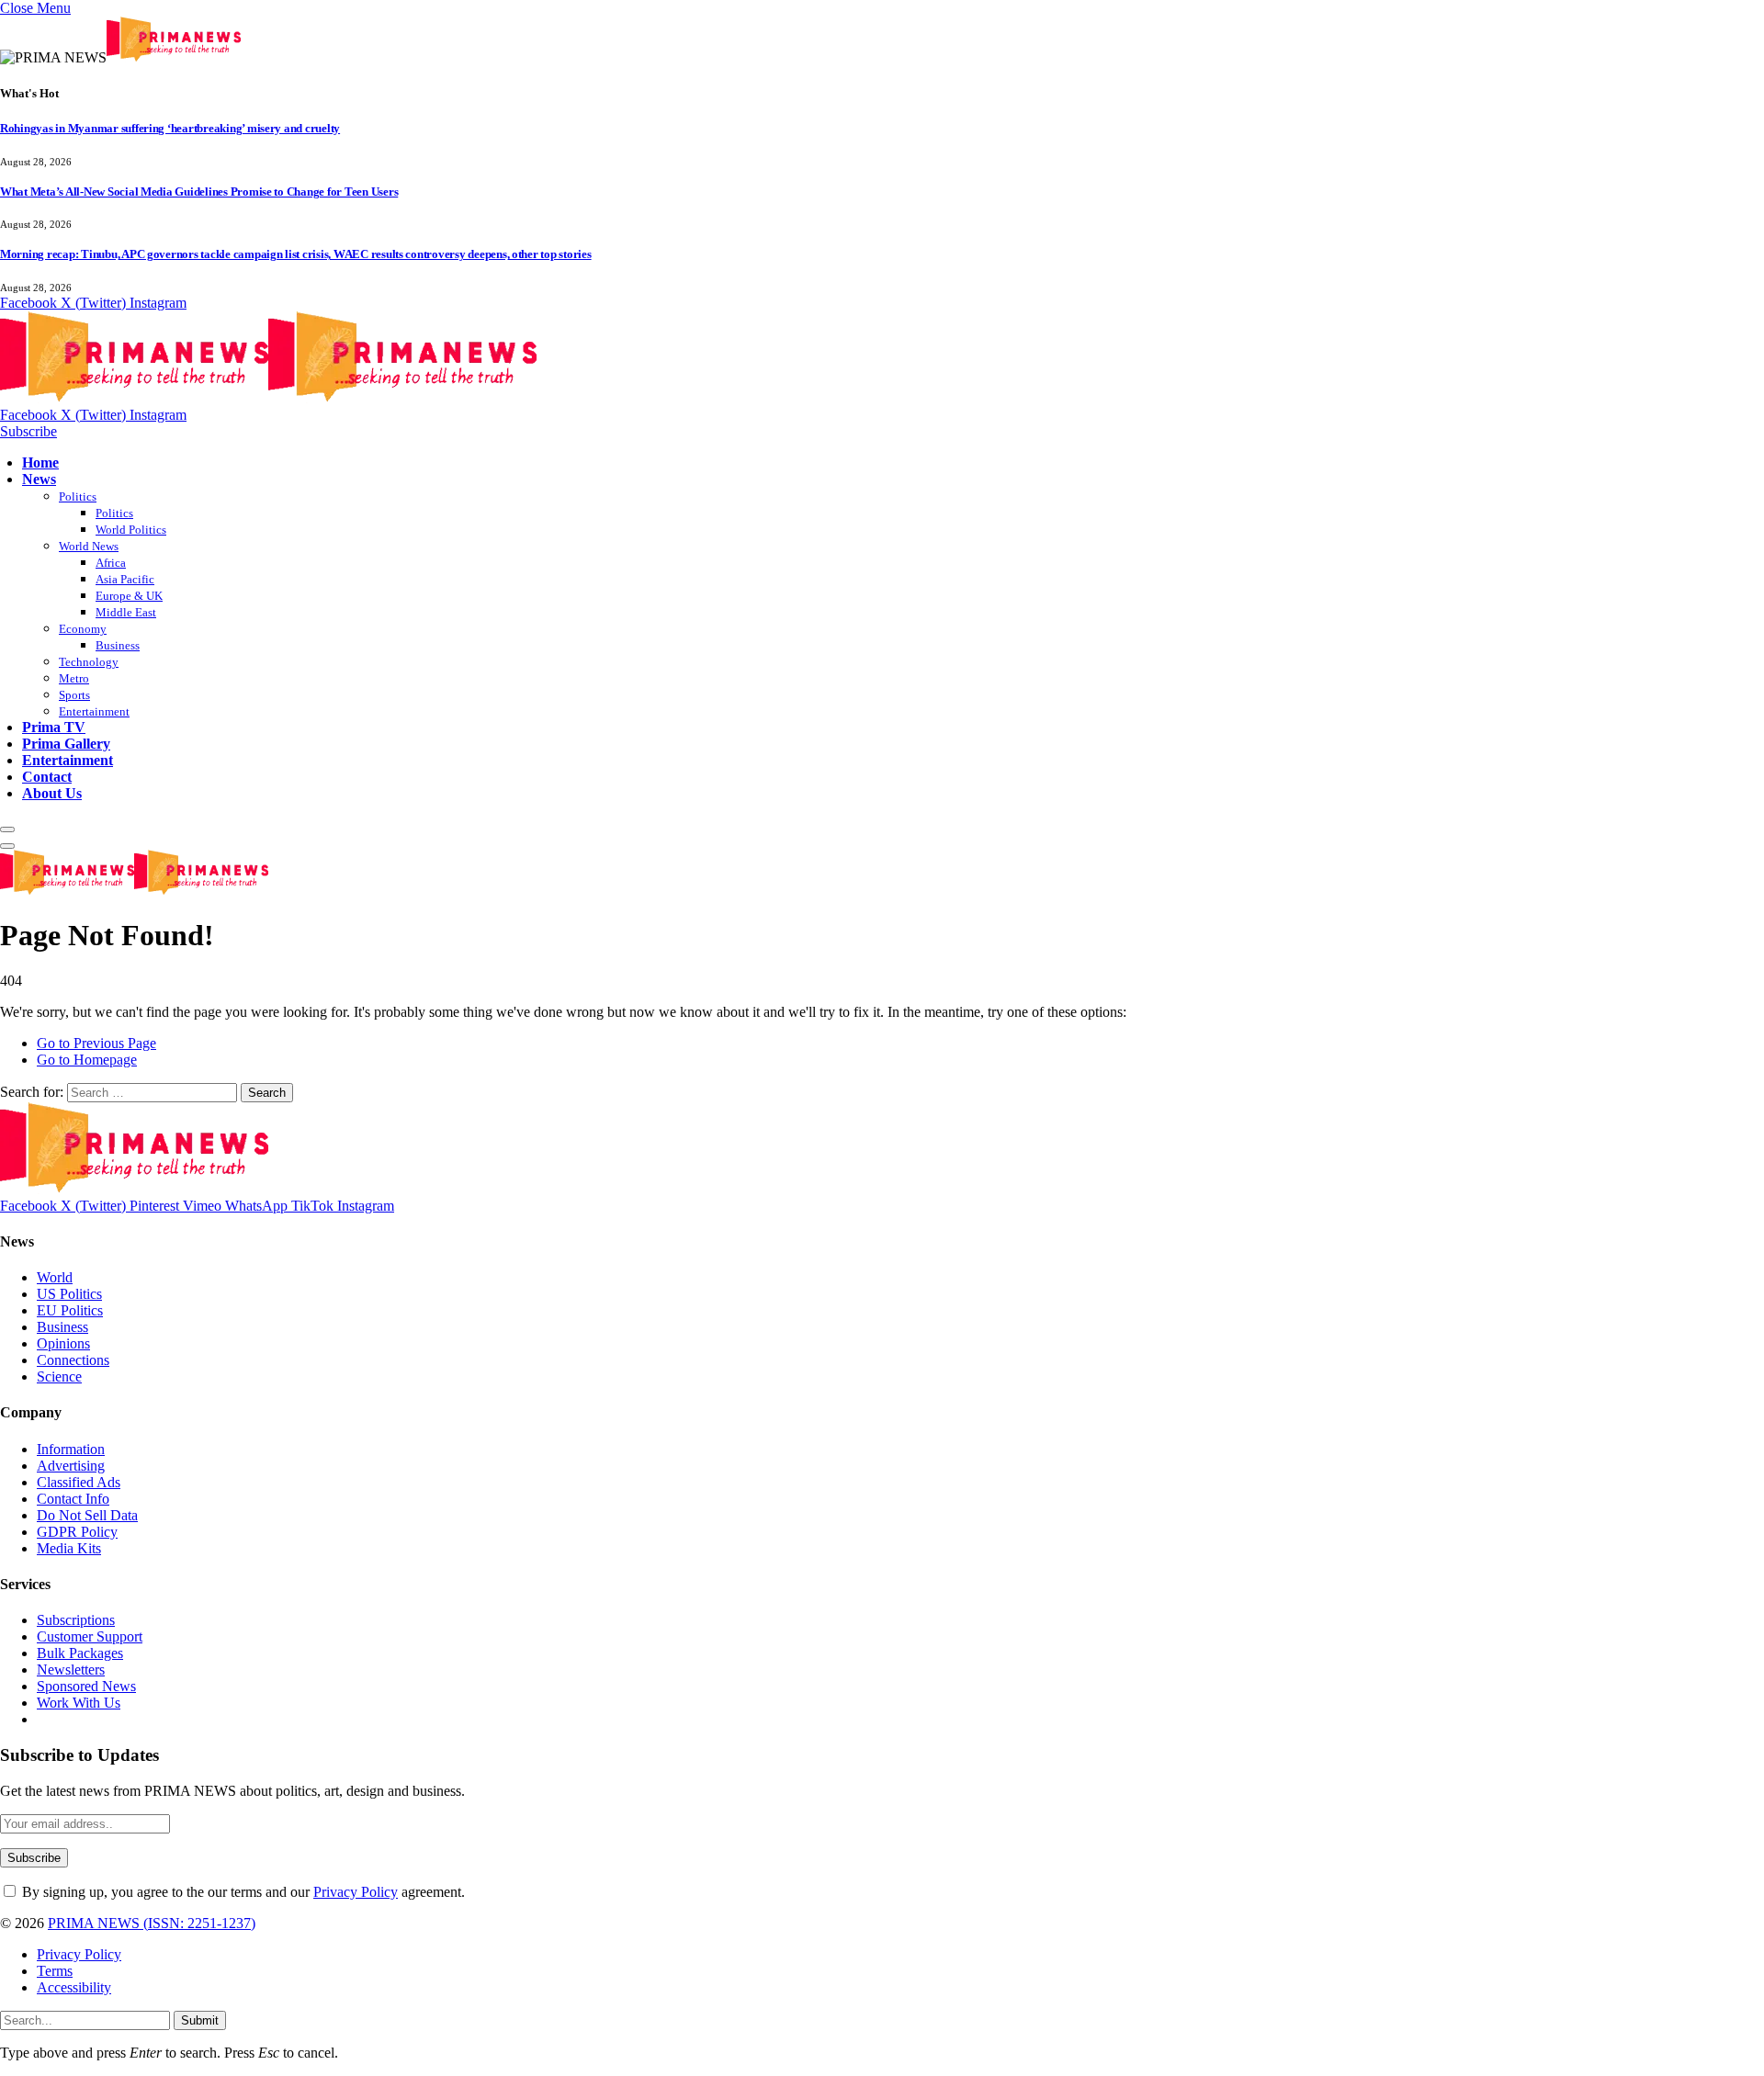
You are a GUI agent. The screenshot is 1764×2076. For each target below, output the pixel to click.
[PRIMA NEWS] (268, 398)
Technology (89, 662)
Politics (78, 496)
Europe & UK (129, 596)
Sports (74, 695)
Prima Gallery (66, 744)
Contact (47, 777)
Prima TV (54, 727)
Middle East (126, 612)
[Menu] (7, 829)
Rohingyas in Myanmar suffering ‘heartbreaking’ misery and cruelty (170, 128)
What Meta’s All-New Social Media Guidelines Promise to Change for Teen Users (199, 192)
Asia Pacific (125, 579)
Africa (111, 563)
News (39, 479)
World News (89, 546)
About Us (52, 793)
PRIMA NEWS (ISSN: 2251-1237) (152, 1923)
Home (40, 463)
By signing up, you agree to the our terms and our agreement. (242, 1892)
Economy (83, 629)
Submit (200, 2020)
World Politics (131, 530)
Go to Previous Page (96, 1043)
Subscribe (28, 431)
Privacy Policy (356, 1892)
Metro (74, 678)
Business (118, 645)
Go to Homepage (87, 1060)
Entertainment (94, 711)
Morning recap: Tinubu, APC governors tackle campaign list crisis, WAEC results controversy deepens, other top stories (296, 254)
